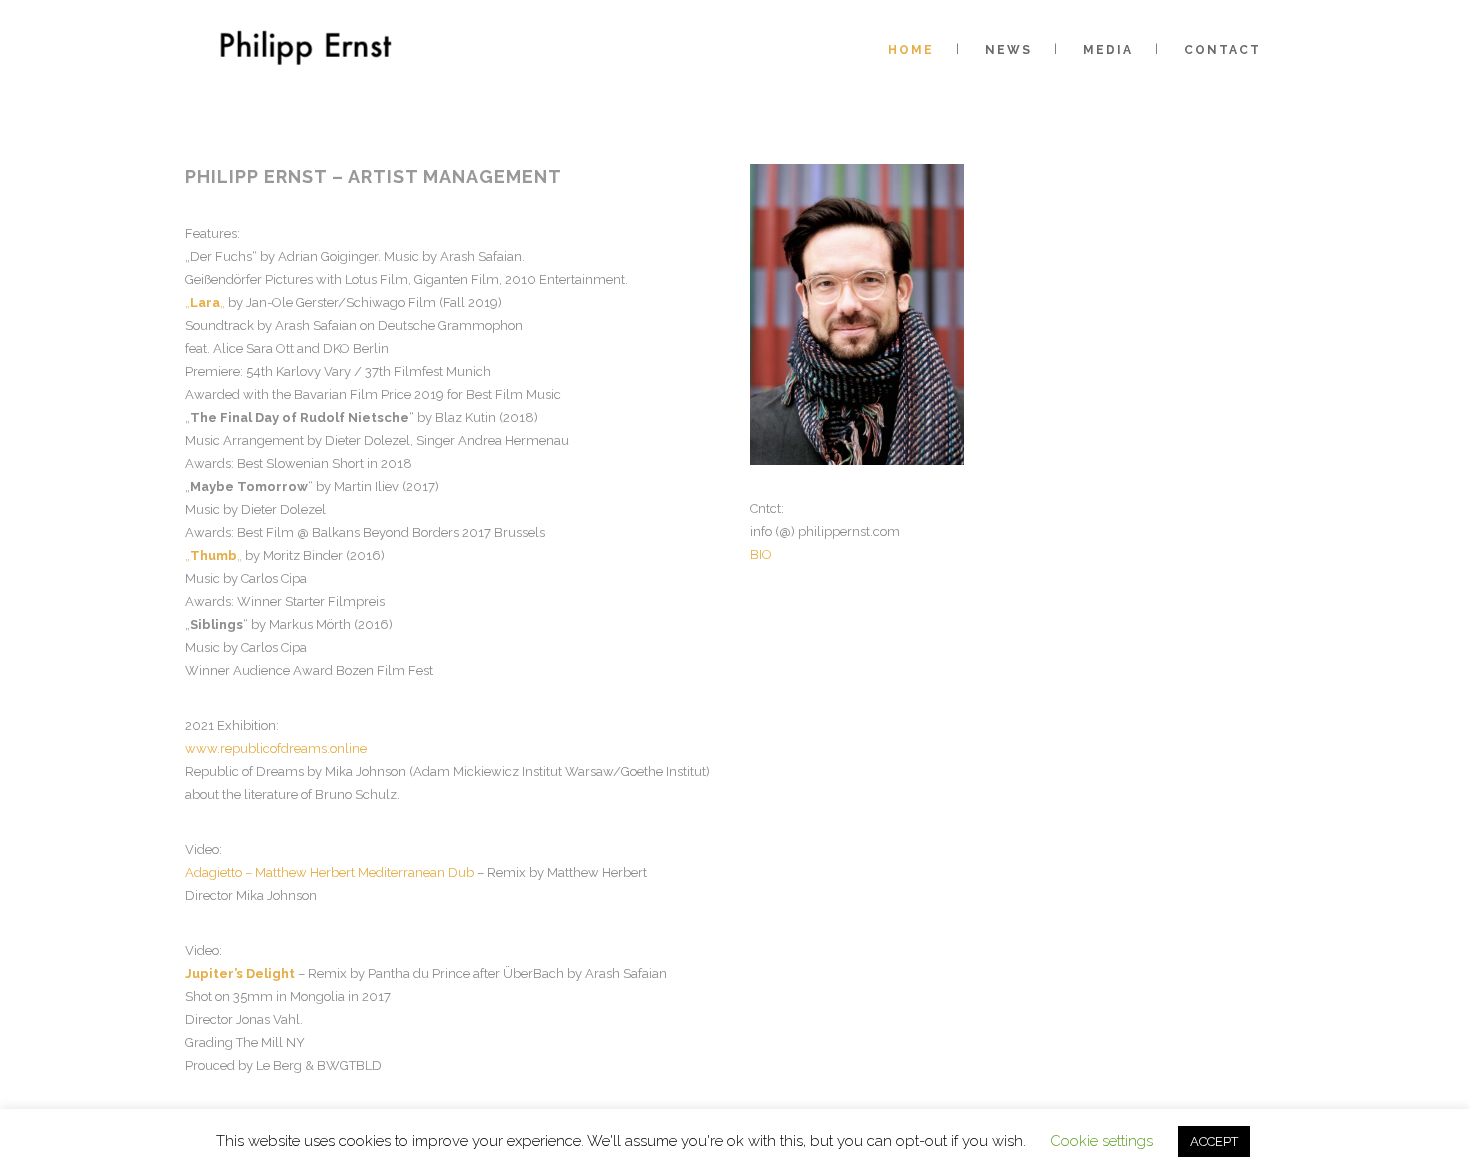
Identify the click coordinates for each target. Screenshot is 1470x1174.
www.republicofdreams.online (276, 748)
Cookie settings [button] (1101, 1141)
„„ (205, 302)
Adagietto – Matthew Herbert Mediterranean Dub (329, 872)
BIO (761, 554)
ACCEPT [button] (1214, 1141)
